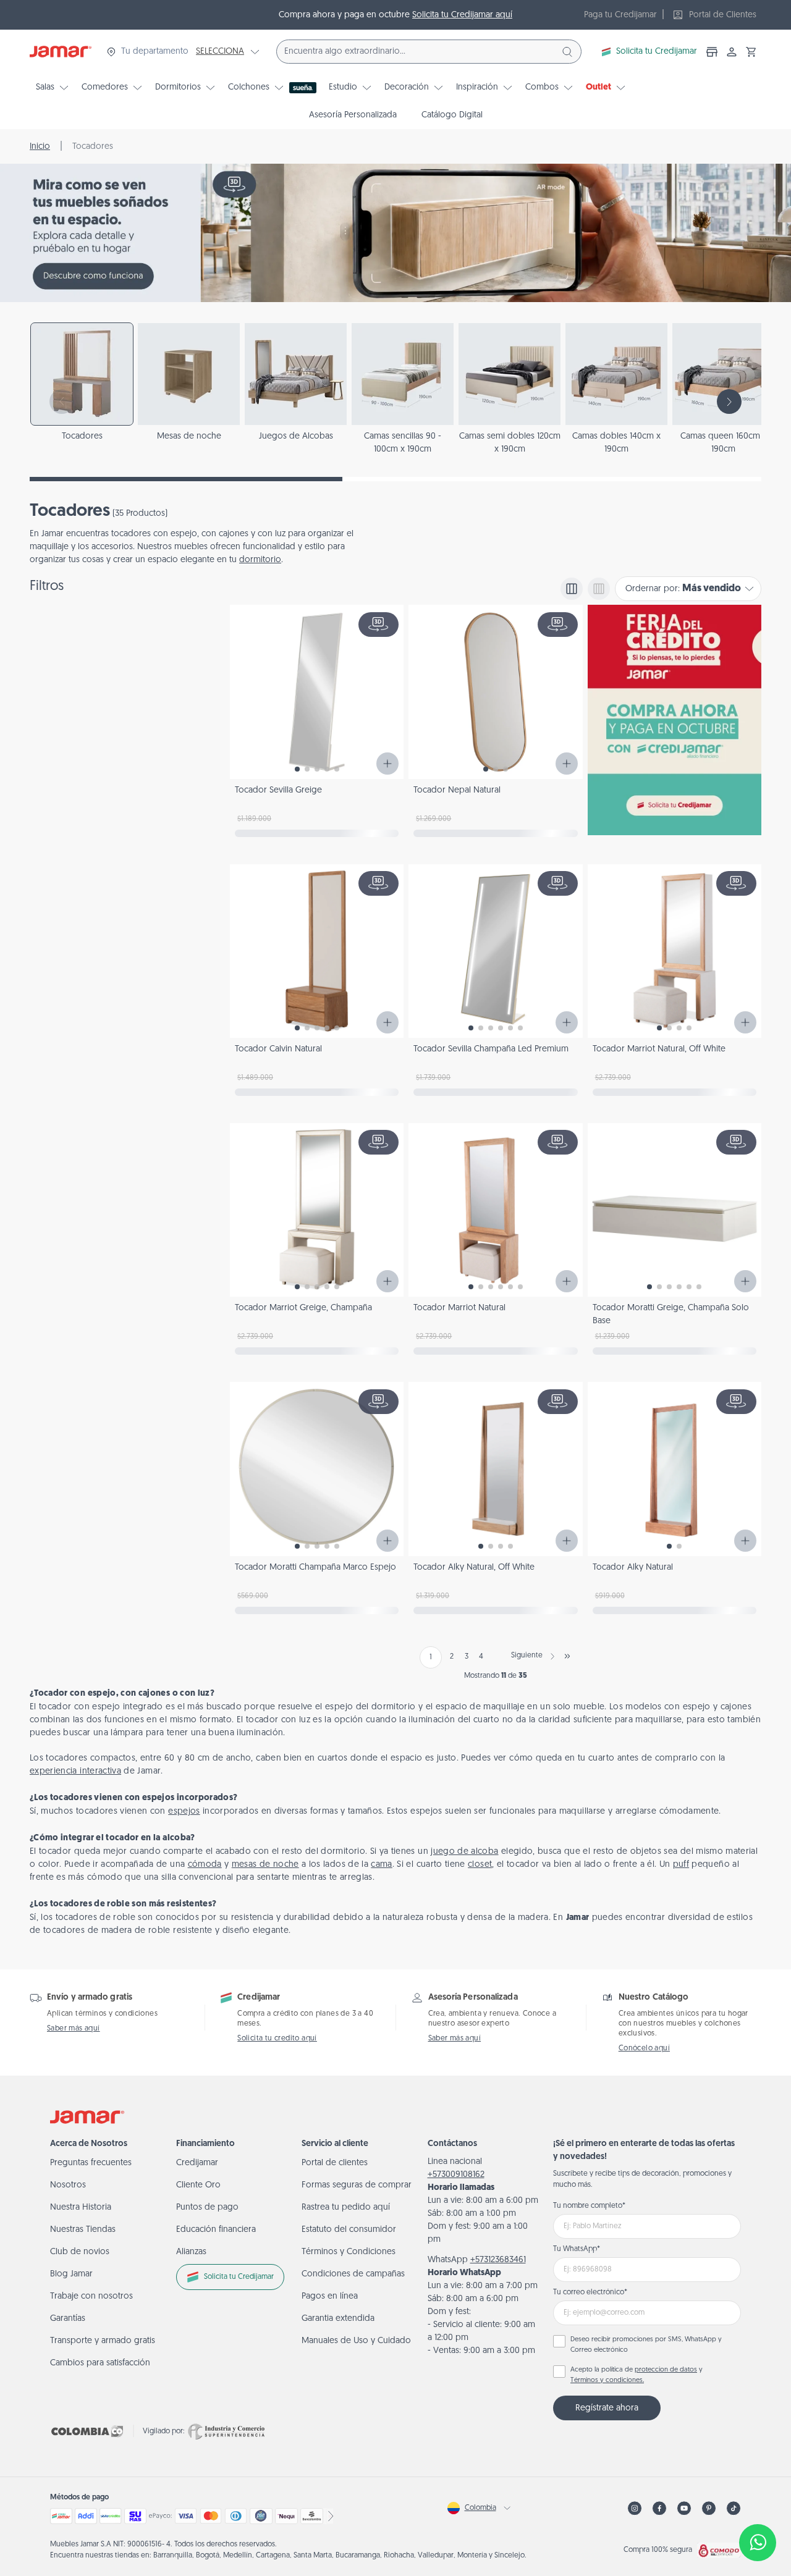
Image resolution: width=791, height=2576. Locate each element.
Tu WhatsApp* (577, 2249)
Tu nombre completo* (589, 2206)
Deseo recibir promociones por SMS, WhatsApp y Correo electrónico (646, 2345)
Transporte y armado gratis (103, 2341)
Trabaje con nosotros (91, 2296)
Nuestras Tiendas (83, 2230)
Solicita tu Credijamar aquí (462, 15)
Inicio (40, 147)
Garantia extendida (338, 2319)
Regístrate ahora (607, 2408)
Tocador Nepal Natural (457, 790)
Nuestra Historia (81, 2208)
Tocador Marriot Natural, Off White (659, 1049)
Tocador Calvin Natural (278, 1049)
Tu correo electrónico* (590, 2292)
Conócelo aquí (644, 2048)
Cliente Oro (198, 2185)
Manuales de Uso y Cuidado (356, 2341)
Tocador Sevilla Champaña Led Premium (491, 1049)
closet (480, 1865)
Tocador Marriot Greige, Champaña (303, 1308)
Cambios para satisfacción (100, 2363)
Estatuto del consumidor (349, 2230)
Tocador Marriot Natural (459, 1308)
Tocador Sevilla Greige (278, 790)
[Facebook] (659, 2508)
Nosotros (68, 2185)
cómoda (205, 1865)
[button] (751, 52)
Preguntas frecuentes (91, 2163)
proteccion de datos (666, 2370)
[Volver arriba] (758, 2502)
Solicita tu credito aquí (277, 2039)
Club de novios (80, 2252)
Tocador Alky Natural (633, 1568)
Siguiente (527, 1656)
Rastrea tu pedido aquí (346, 2208)
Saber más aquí (74, 2029)
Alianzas (191, 2252)
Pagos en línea (330, 2296)
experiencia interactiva (75, 1771)
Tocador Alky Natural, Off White (474, 1568)
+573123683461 (498, 2260)
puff (681, 1865)
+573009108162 (456, 2175)
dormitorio (260, 560)
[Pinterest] (709, 2508)
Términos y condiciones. (607, 2380)
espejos (184, 1812)
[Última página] (567, 1656)
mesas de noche (265, 1865)
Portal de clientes (335, 2163)
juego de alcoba (464, 1852)
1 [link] (431, 1657)
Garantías (68, 2319)
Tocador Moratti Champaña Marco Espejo (315, 1568)
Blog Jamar (71, 2274)
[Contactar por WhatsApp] (758, 2543)
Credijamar (197, 2163)
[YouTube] (684, 2508)
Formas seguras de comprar (357, 2185)
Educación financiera (216, 2230)
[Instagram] (635, 2508)
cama (381, 1865)
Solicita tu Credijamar (657, 52)
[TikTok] (734, 2508)
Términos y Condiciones (349, 2252)
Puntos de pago (207, 2208)
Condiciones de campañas (353, 2274)
